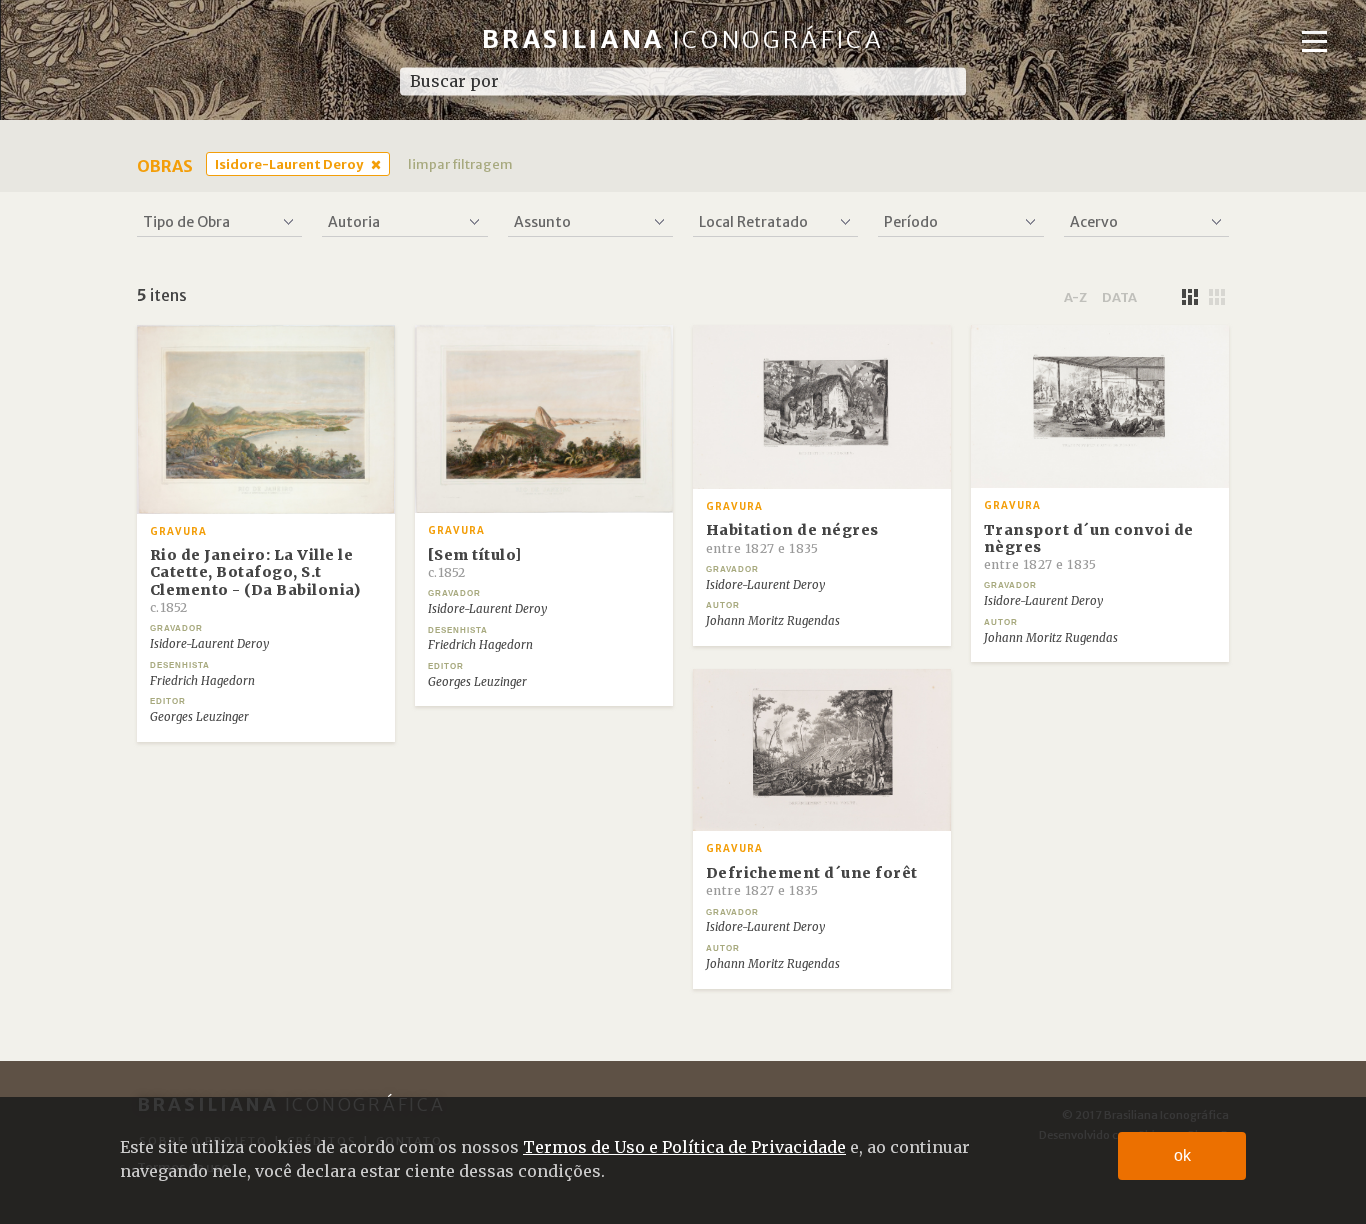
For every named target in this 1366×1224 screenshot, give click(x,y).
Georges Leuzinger (199, 717)
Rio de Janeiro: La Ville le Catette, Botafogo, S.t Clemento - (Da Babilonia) (255, 580)
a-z (1075, 297)
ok (1182, 1155)
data (1119, 297)
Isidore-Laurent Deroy (289, 164)
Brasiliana (683, 39)
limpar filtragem (460, 164)
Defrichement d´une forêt (812, 881)
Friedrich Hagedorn (202, 681)
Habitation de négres (792, 538)
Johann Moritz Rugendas (773, 621)
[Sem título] (475, 563)
